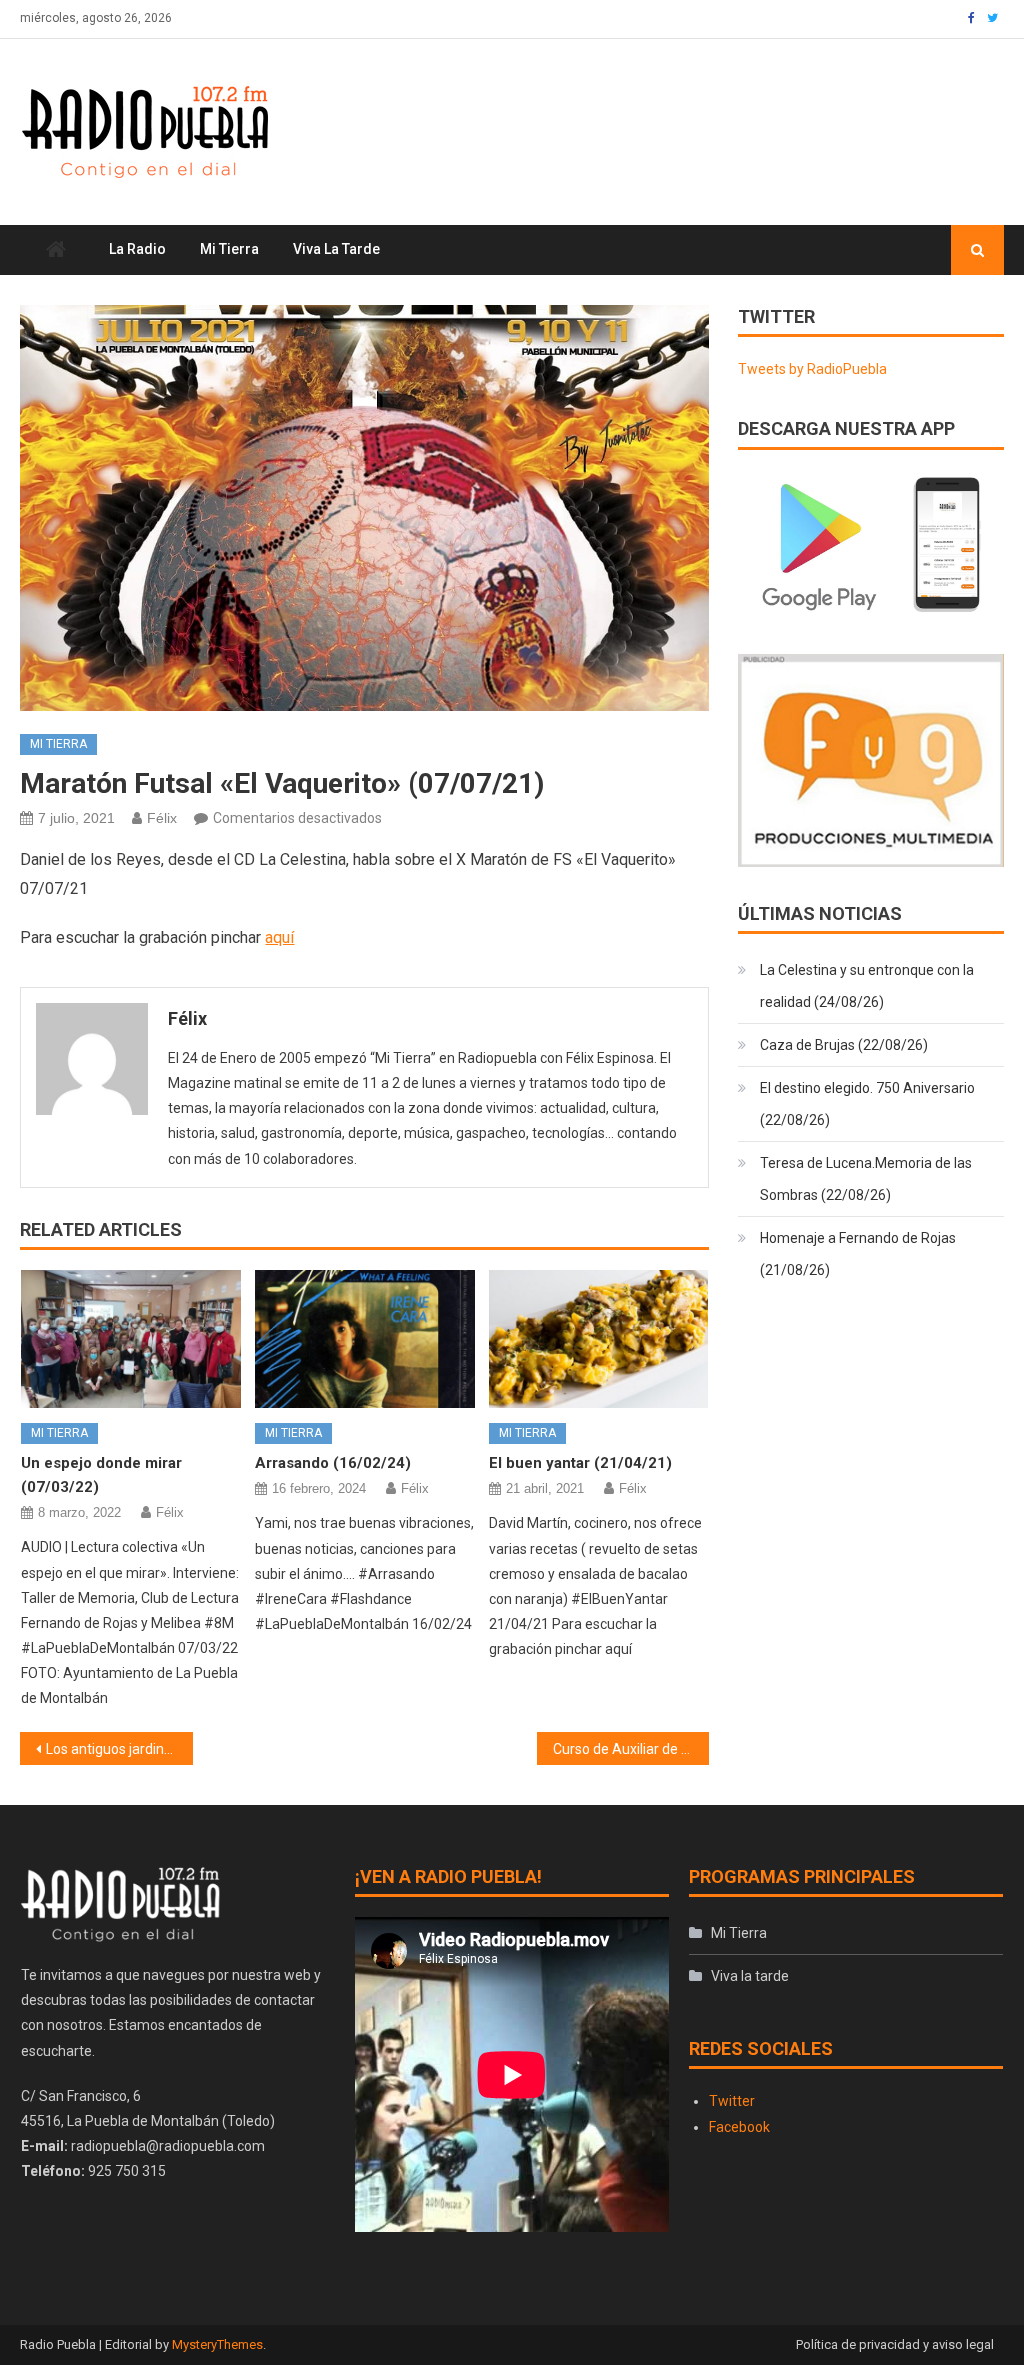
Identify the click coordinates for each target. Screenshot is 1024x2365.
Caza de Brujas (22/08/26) (844, 1045)
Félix (162, 818)
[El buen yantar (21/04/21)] (599, 1338)
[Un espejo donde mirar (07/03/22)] (131, 1338)
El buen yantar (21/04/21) (580, 1463)
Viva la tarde (336, 249)
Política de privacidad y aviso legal (895, 2344)
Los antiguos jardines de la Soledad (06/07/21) (119, 1749)
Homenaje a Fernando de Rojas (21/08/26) (858, 1254)
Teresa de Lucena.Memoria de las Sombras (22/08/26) (866, 1179)
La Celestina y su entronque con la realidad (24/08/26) (867, 986)
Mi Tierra (229, 249)
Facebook (739, 2127)
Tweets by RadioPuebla (812, 369)
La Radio (137, 249)
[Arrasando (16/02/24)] (365, 1338)
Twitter (732, 2101)
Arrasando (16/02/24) (333, 1463)
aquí (279, 937)
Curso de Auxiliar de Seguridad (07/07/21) (631, 1749)
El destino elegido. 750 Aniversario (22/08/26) (867, 1104)
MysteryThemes (217, 2344)
